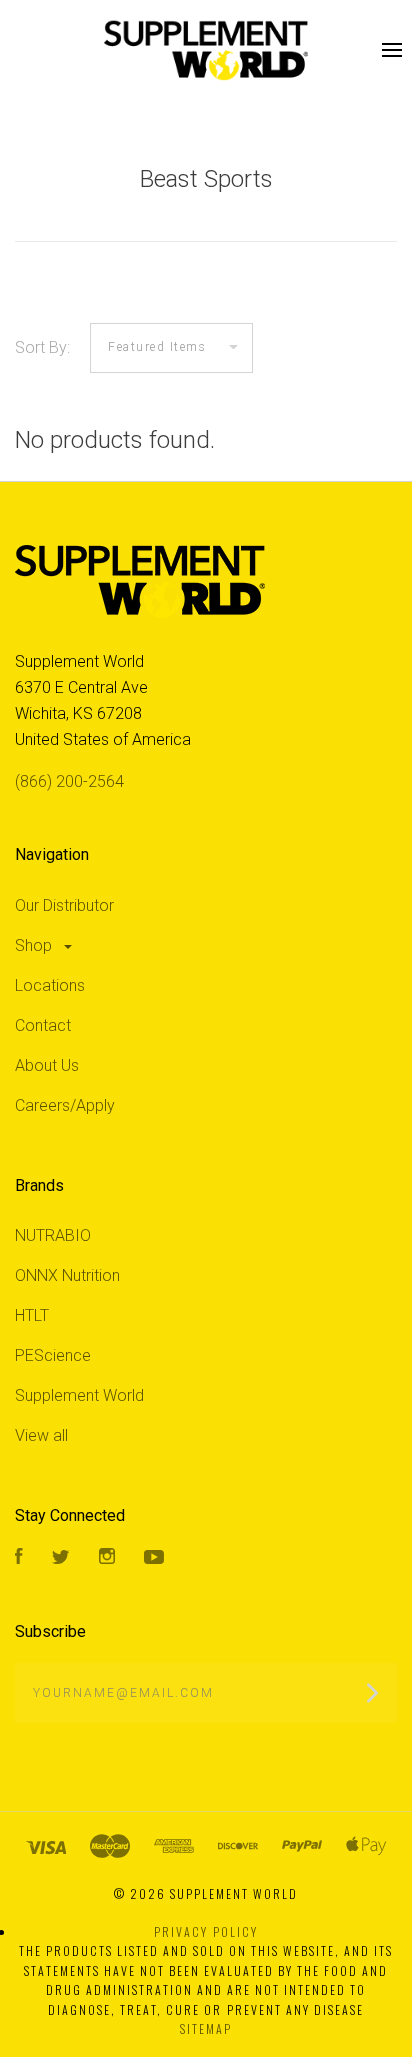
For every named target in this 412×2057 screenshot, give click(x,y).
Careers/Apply (65, 1105)
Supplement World (79, 1395)
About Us (47, 1065)
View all (41, 1435)
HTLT (32, 1315)
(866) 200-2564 (69, 781)
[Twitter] (61, 1558)
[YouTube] (154, 1558)
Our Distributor (64, 905)
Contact (43, 1025)
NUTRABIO (53, 1235)
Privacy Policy (205, 1931)
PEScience (53, 1355)
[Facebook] (19, 1558)
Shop (35, 945)
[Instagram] (107, 1558)
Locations (50, 985)
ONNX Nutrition (67, 1275)
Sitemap (206, 2028)
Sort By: (42, 347)
